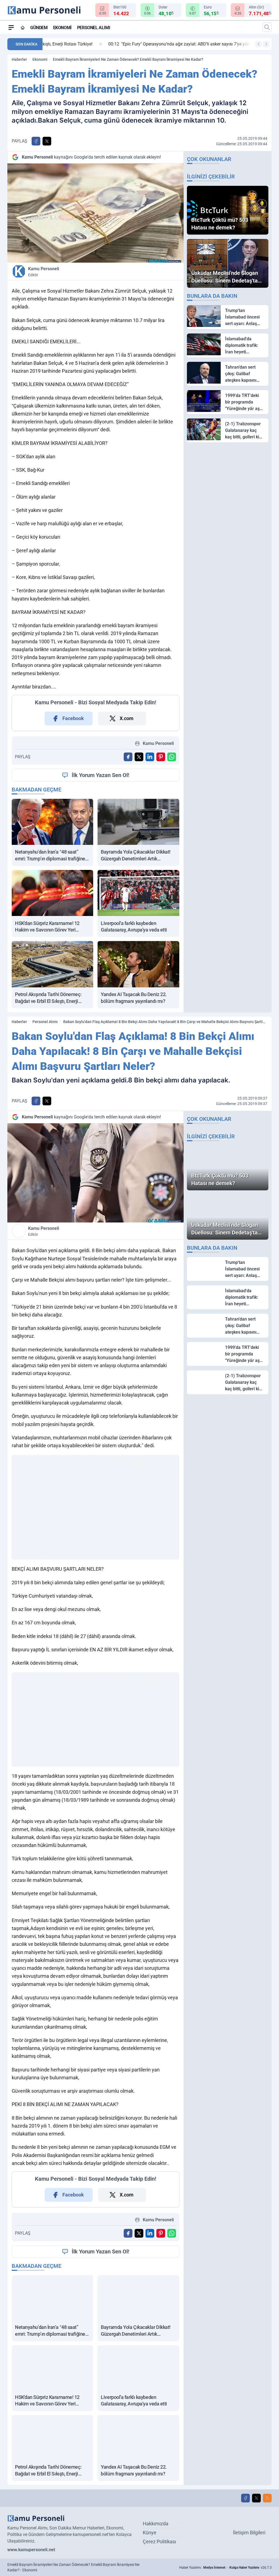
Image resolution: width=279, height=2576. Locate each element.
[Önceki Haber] (259, 44)
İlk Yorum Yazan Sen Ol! (100, 775)
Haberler (19, 59)
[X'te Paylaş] (47, 141)
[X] (256, 2498)
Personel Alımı (94, 28)
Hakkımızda (156, 2524)
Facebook (73, 718)
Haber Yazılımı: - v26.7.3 (225, 2568)
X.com (127, 718)
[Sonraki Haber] (266, 44)
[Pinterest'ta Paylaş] (161, 757)
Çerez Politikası (159, 2542)
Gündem (39, 28)
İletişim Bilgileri (249, 2533)
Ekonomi (62, 28)
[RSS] (267, 2498)
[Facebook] (245, 2498)
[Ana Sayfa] (23, 28)
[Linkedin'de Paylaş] (150, 757)
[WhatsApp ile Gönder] (172, 757)
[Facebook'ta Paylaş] (36, 141)
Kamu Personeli (44, 272)
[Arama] (267, 27)
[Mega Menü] (11, 27)
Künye (150, 2533)
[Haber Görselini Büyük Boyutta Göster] (95, 213)
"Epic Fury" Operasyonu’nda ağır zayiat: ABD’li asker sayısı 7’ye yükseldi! (122, 44)
